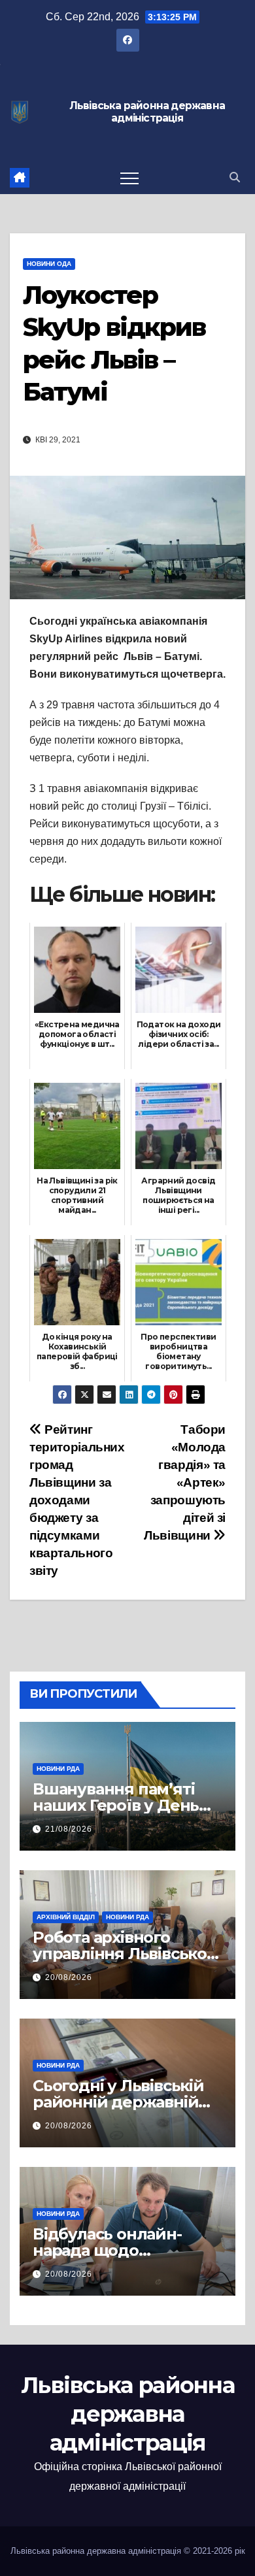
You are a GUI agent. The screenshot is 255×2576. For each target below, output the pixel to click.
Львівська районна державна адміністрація (147, 112)
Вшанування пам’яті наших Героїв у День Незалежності (116, 1805)
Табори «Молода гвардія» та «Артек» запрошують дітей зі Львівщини (185, 1482)
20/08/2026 (69, 1977)
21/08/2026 (69, 1829)
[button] (235, 177)
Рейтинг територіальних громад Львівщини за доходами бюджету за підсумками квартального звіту (77, 1500)
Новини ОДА (49, 264)
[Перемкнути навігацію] (129, 178)
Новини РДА (58, 1769)
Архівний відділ (66, 1917)
